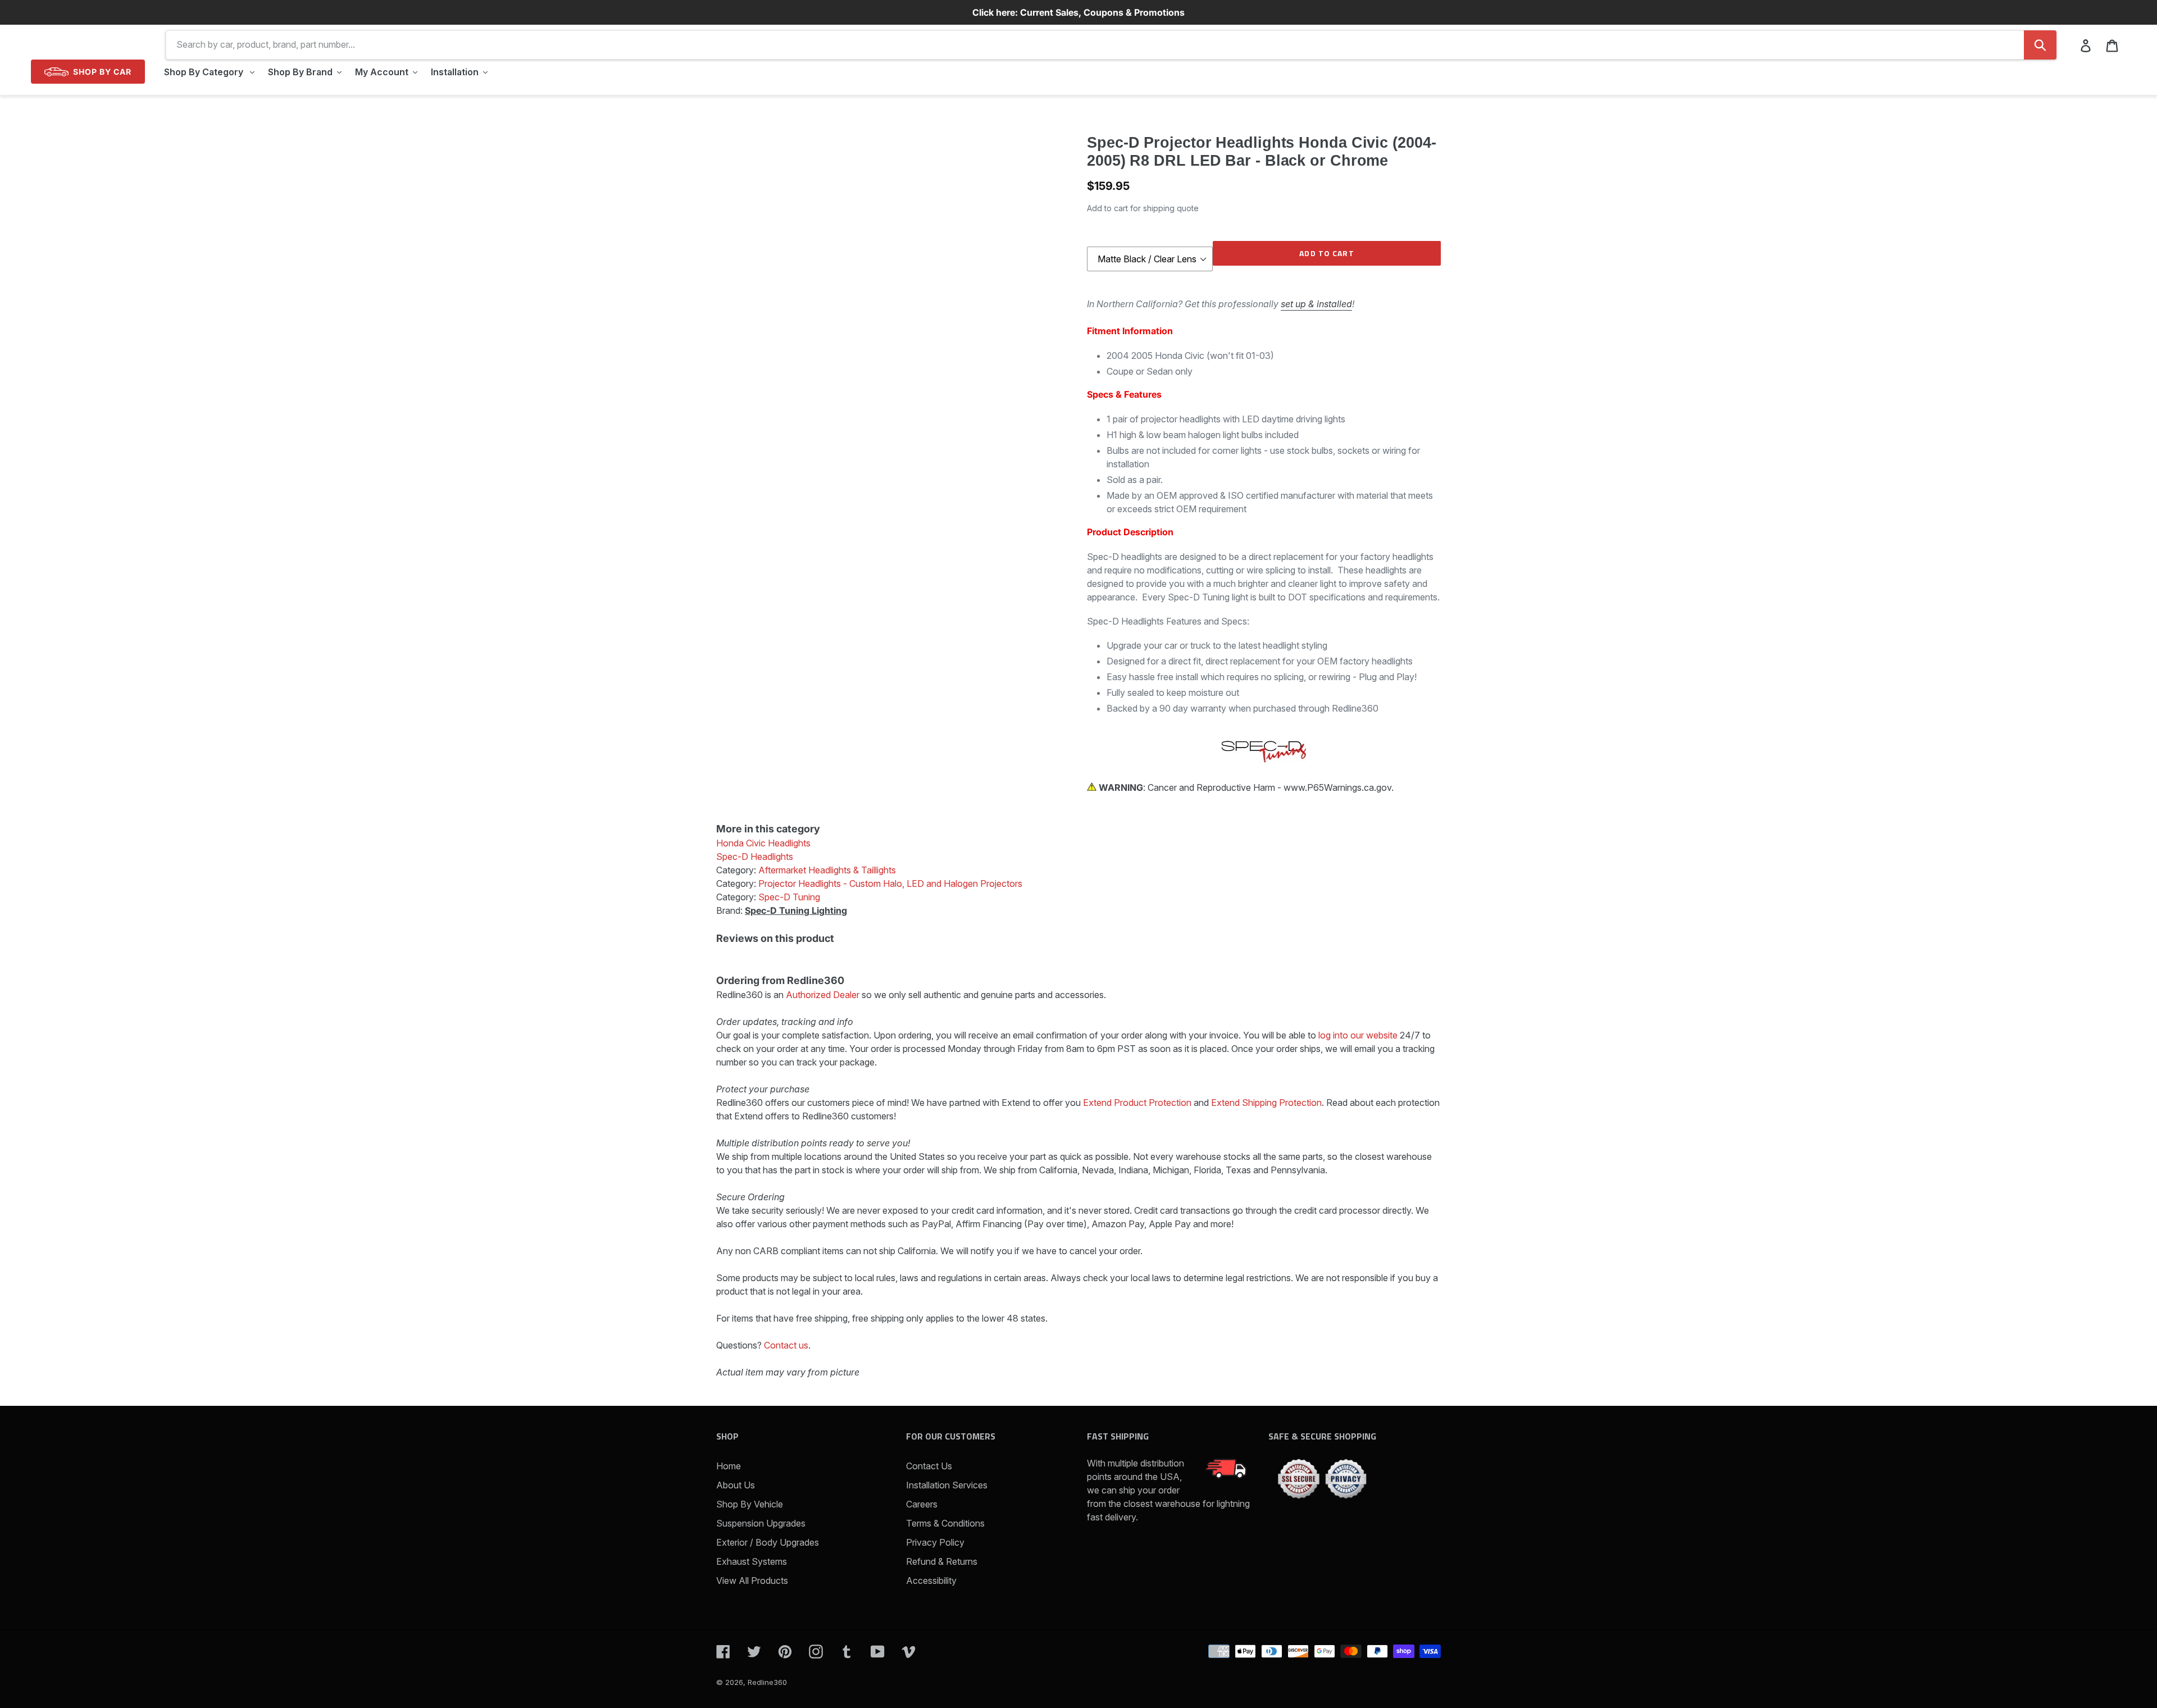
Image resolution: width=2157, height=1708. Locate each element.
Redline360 (767, 1682)
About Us (736, 1485)
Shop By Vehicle (750, 1504)
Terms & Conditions (945, 1523)
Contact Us (929, 1466)
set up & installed (1316, 304)
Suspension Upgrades (761, 1523)
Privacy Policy (935, 1542)
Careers (922, 1504)
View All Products (752, 1581)
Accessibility (931, 1581)
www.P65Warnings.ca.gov (1337, 787)
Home (729, 1466)
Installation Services (947, 1485)
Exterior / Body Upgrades (768, 1542)
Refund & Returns (942, 1561)
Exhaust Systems (752, 1561)
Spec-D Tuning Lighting (796, 910)
